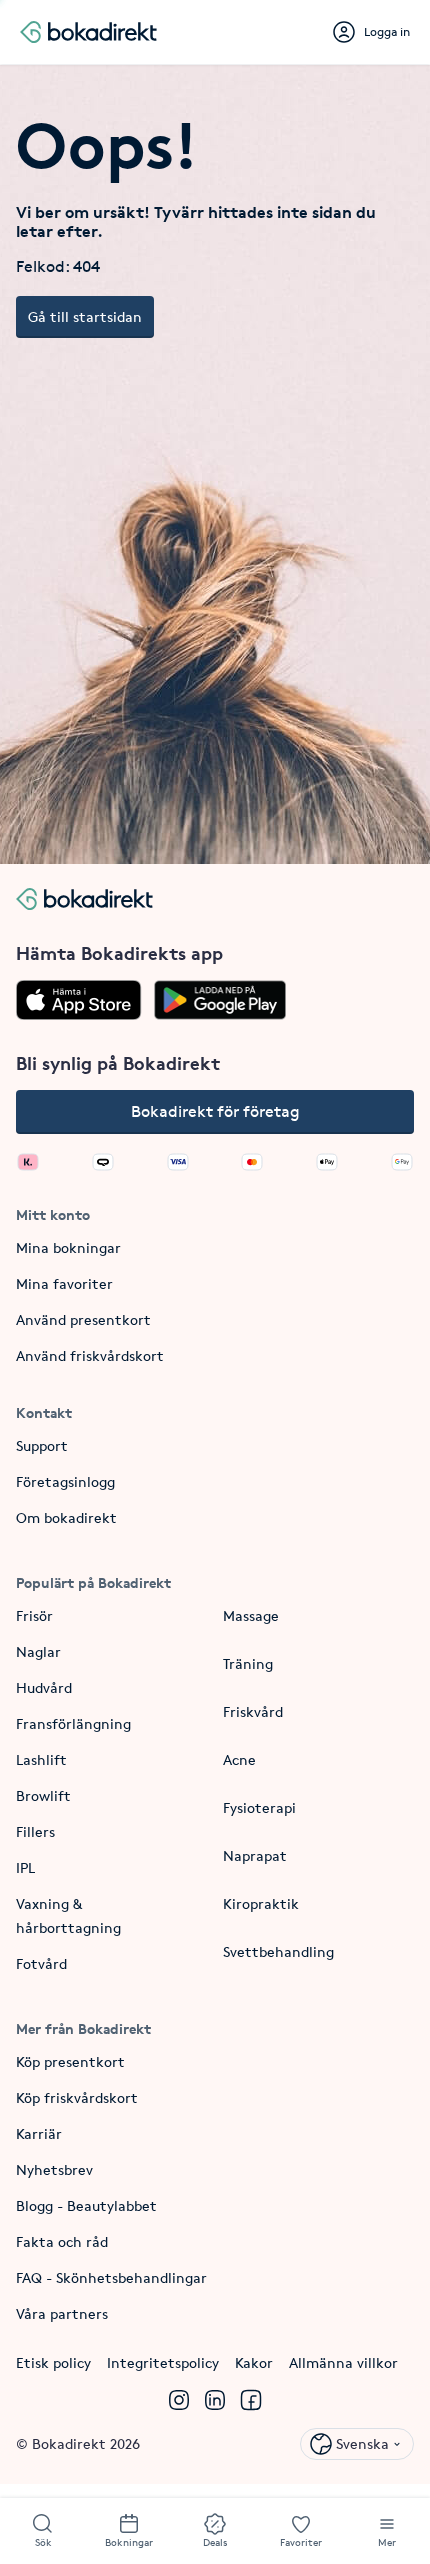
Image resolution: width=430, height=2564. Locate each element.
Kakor (254, 2362)
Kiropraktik (261, 1903)
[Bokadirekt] (88, 32)
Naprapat (255, 1855)
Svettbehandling (278, 1951)
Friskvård (253, 1711)
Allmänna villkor (343, 2362)
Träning (248, 1663)
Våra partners (62, 2313)
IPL (25, 1867)
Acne (239, 1759)
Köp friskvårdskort (77, 2097)
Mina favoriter (64, 1283)
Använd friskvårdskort (90, 1355)
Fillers (35, 1831)
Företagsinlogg (65, 1481)
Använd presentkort (83, 1319)
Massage (251, 1615)
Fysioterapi (259, 1807)
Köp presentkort (70, 2061)
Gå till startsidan (85, 316)
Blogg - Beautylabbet (86, 2205)
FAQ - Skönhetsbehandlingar (111, 2277)
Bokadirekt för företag (215, 1111)
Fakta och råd (62, 2241)
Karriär (39, 2133)
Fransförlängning (73, 1723)
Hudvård (44, 1687)
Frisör (34, 1615)
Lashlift (41, 1759)
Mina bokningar (68, 1247)
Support (42, 1445)
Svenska (362, 2443)
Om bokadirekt (66, 1517)
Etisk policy (53, 2362)
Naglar (38, 1651)
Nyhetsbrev (54, 2169)
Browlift (43, 1795)
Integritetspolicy (163, 2362)
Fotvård (41, 1963)
